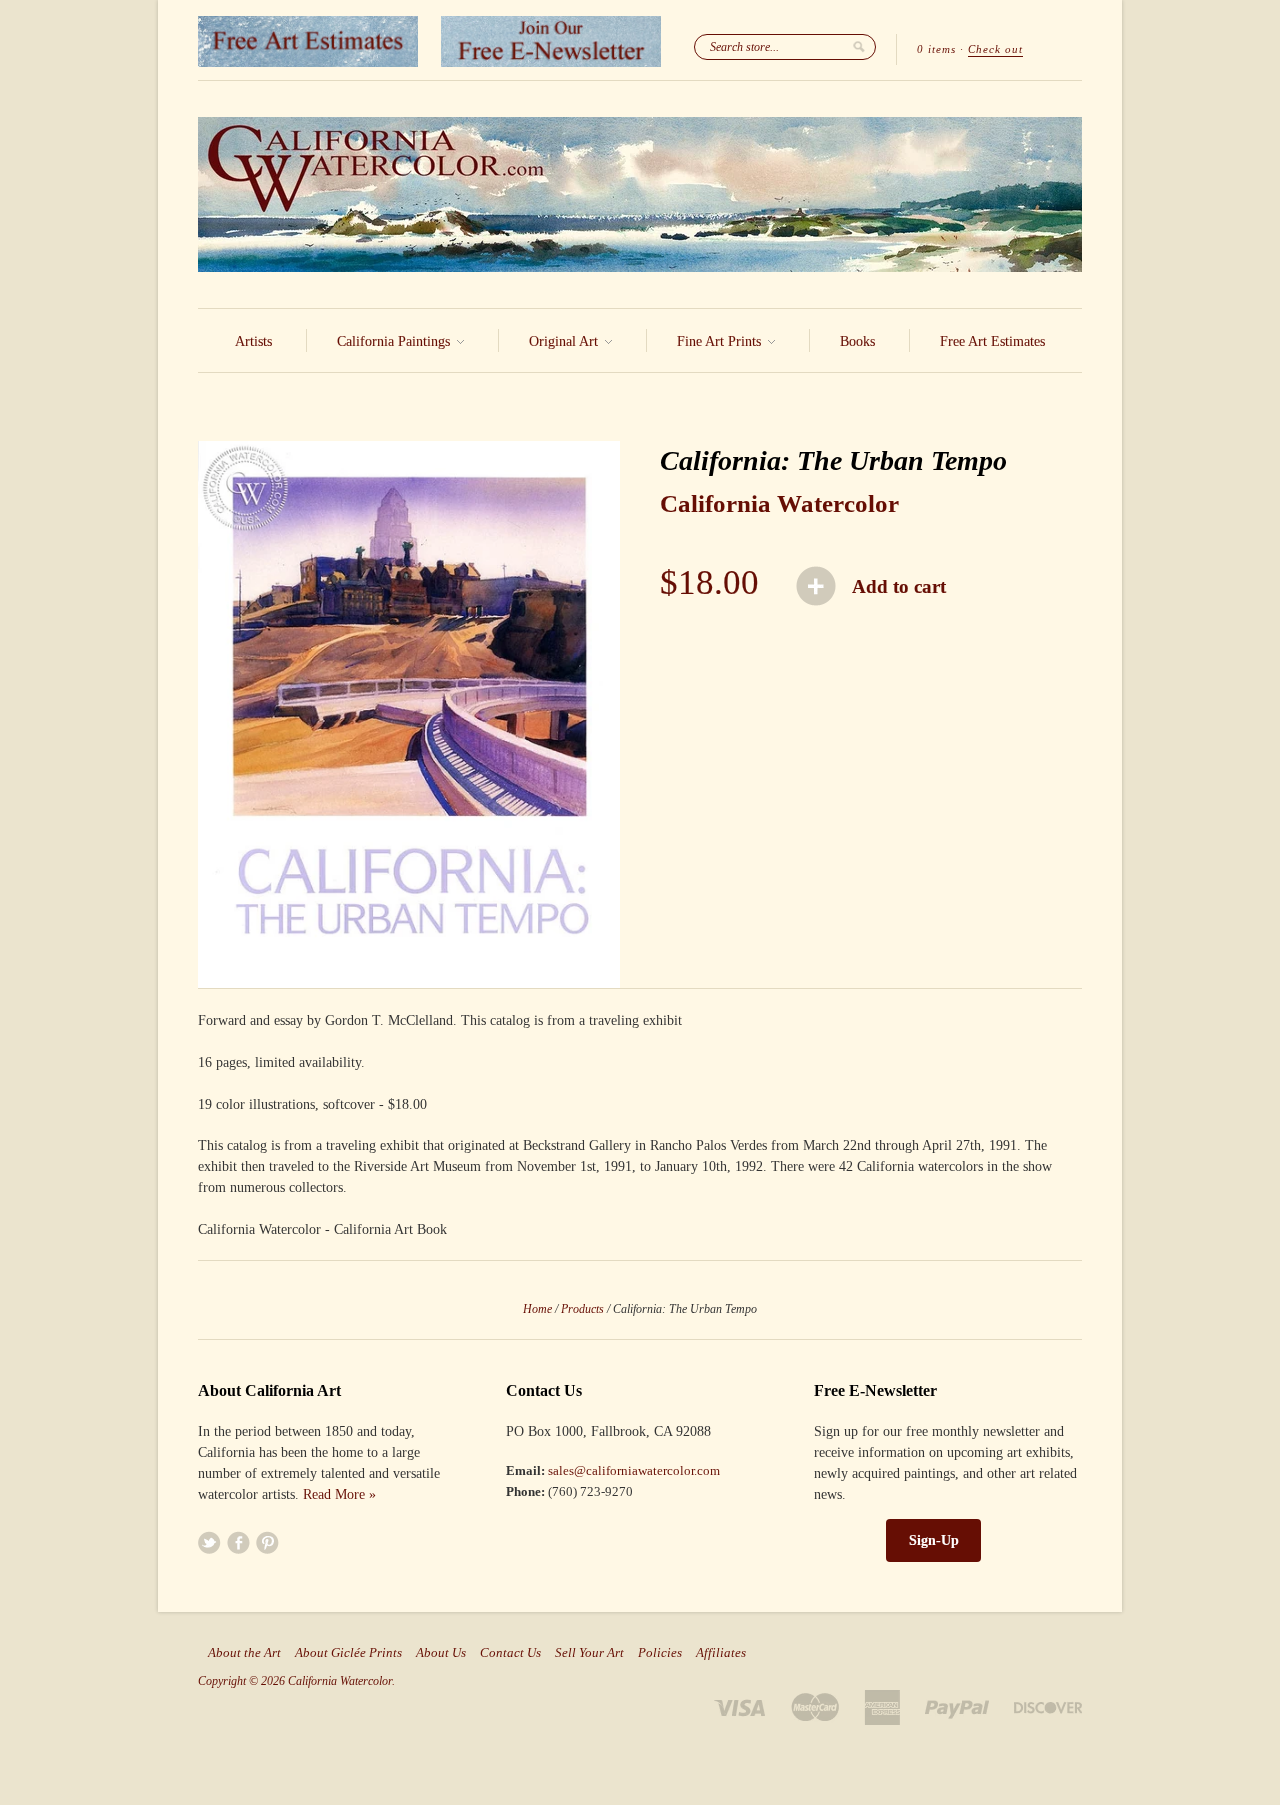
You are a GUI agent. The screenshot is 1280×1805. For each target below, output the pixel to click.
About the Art (244, 1653)
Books (857, 341)
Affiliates (721, 1653)
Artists (253, 341)
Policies (660, 1653)
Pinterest (267, 1542)
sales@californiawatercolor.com (634, 1470)
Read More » (339, 1494)
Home (537, 1309)
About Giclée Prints (348, 1653)
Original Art (565, 341)
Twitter (209, 1542)
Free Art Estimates (992, 341)
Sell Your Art (589, 1653)
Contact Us (510, 1653)
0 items (936, 49)
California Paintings (395, 341)
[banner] (640, 194)
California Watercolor (779, 503)
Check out (995, 49)
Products (582, 1309)
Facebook (238, 1542)
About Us (441, 1653)
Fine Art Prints (721, 341)
